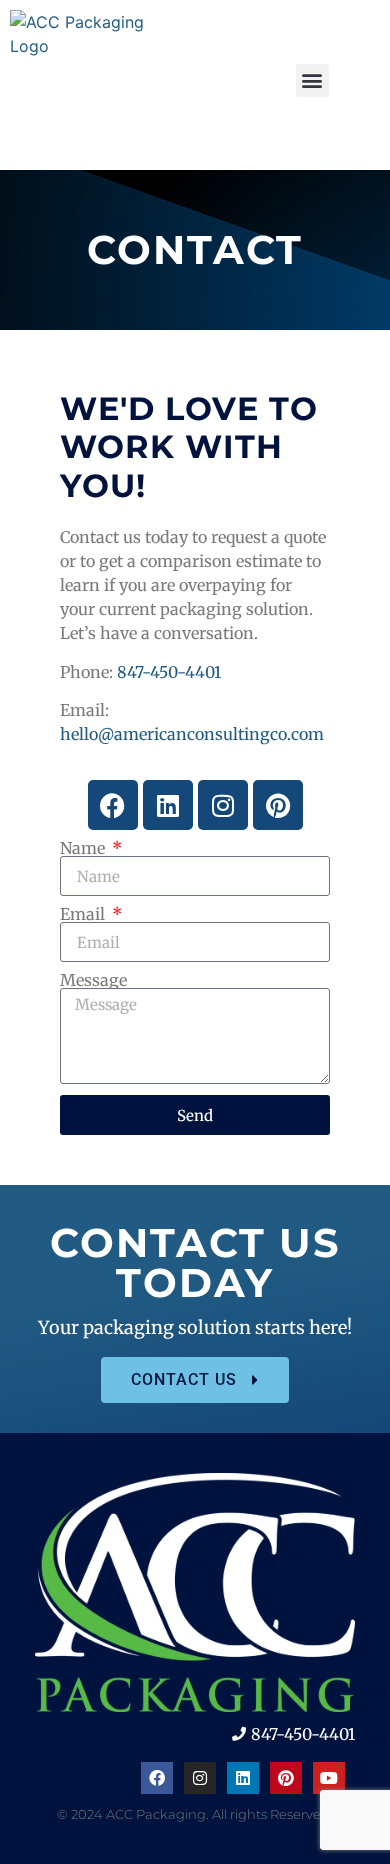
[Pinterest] (278, 805)
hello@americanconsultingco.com (192, 734)
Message (93, 980)
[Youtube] (329, 1778)
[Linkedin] (168, 805)
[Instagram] (223, 805)
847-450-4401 (169, 672)
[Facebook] (113, 805)
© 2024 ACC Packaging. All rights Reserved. (195, 1814)
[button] (312, 80)
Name (84, 848)
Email (84, 914)
